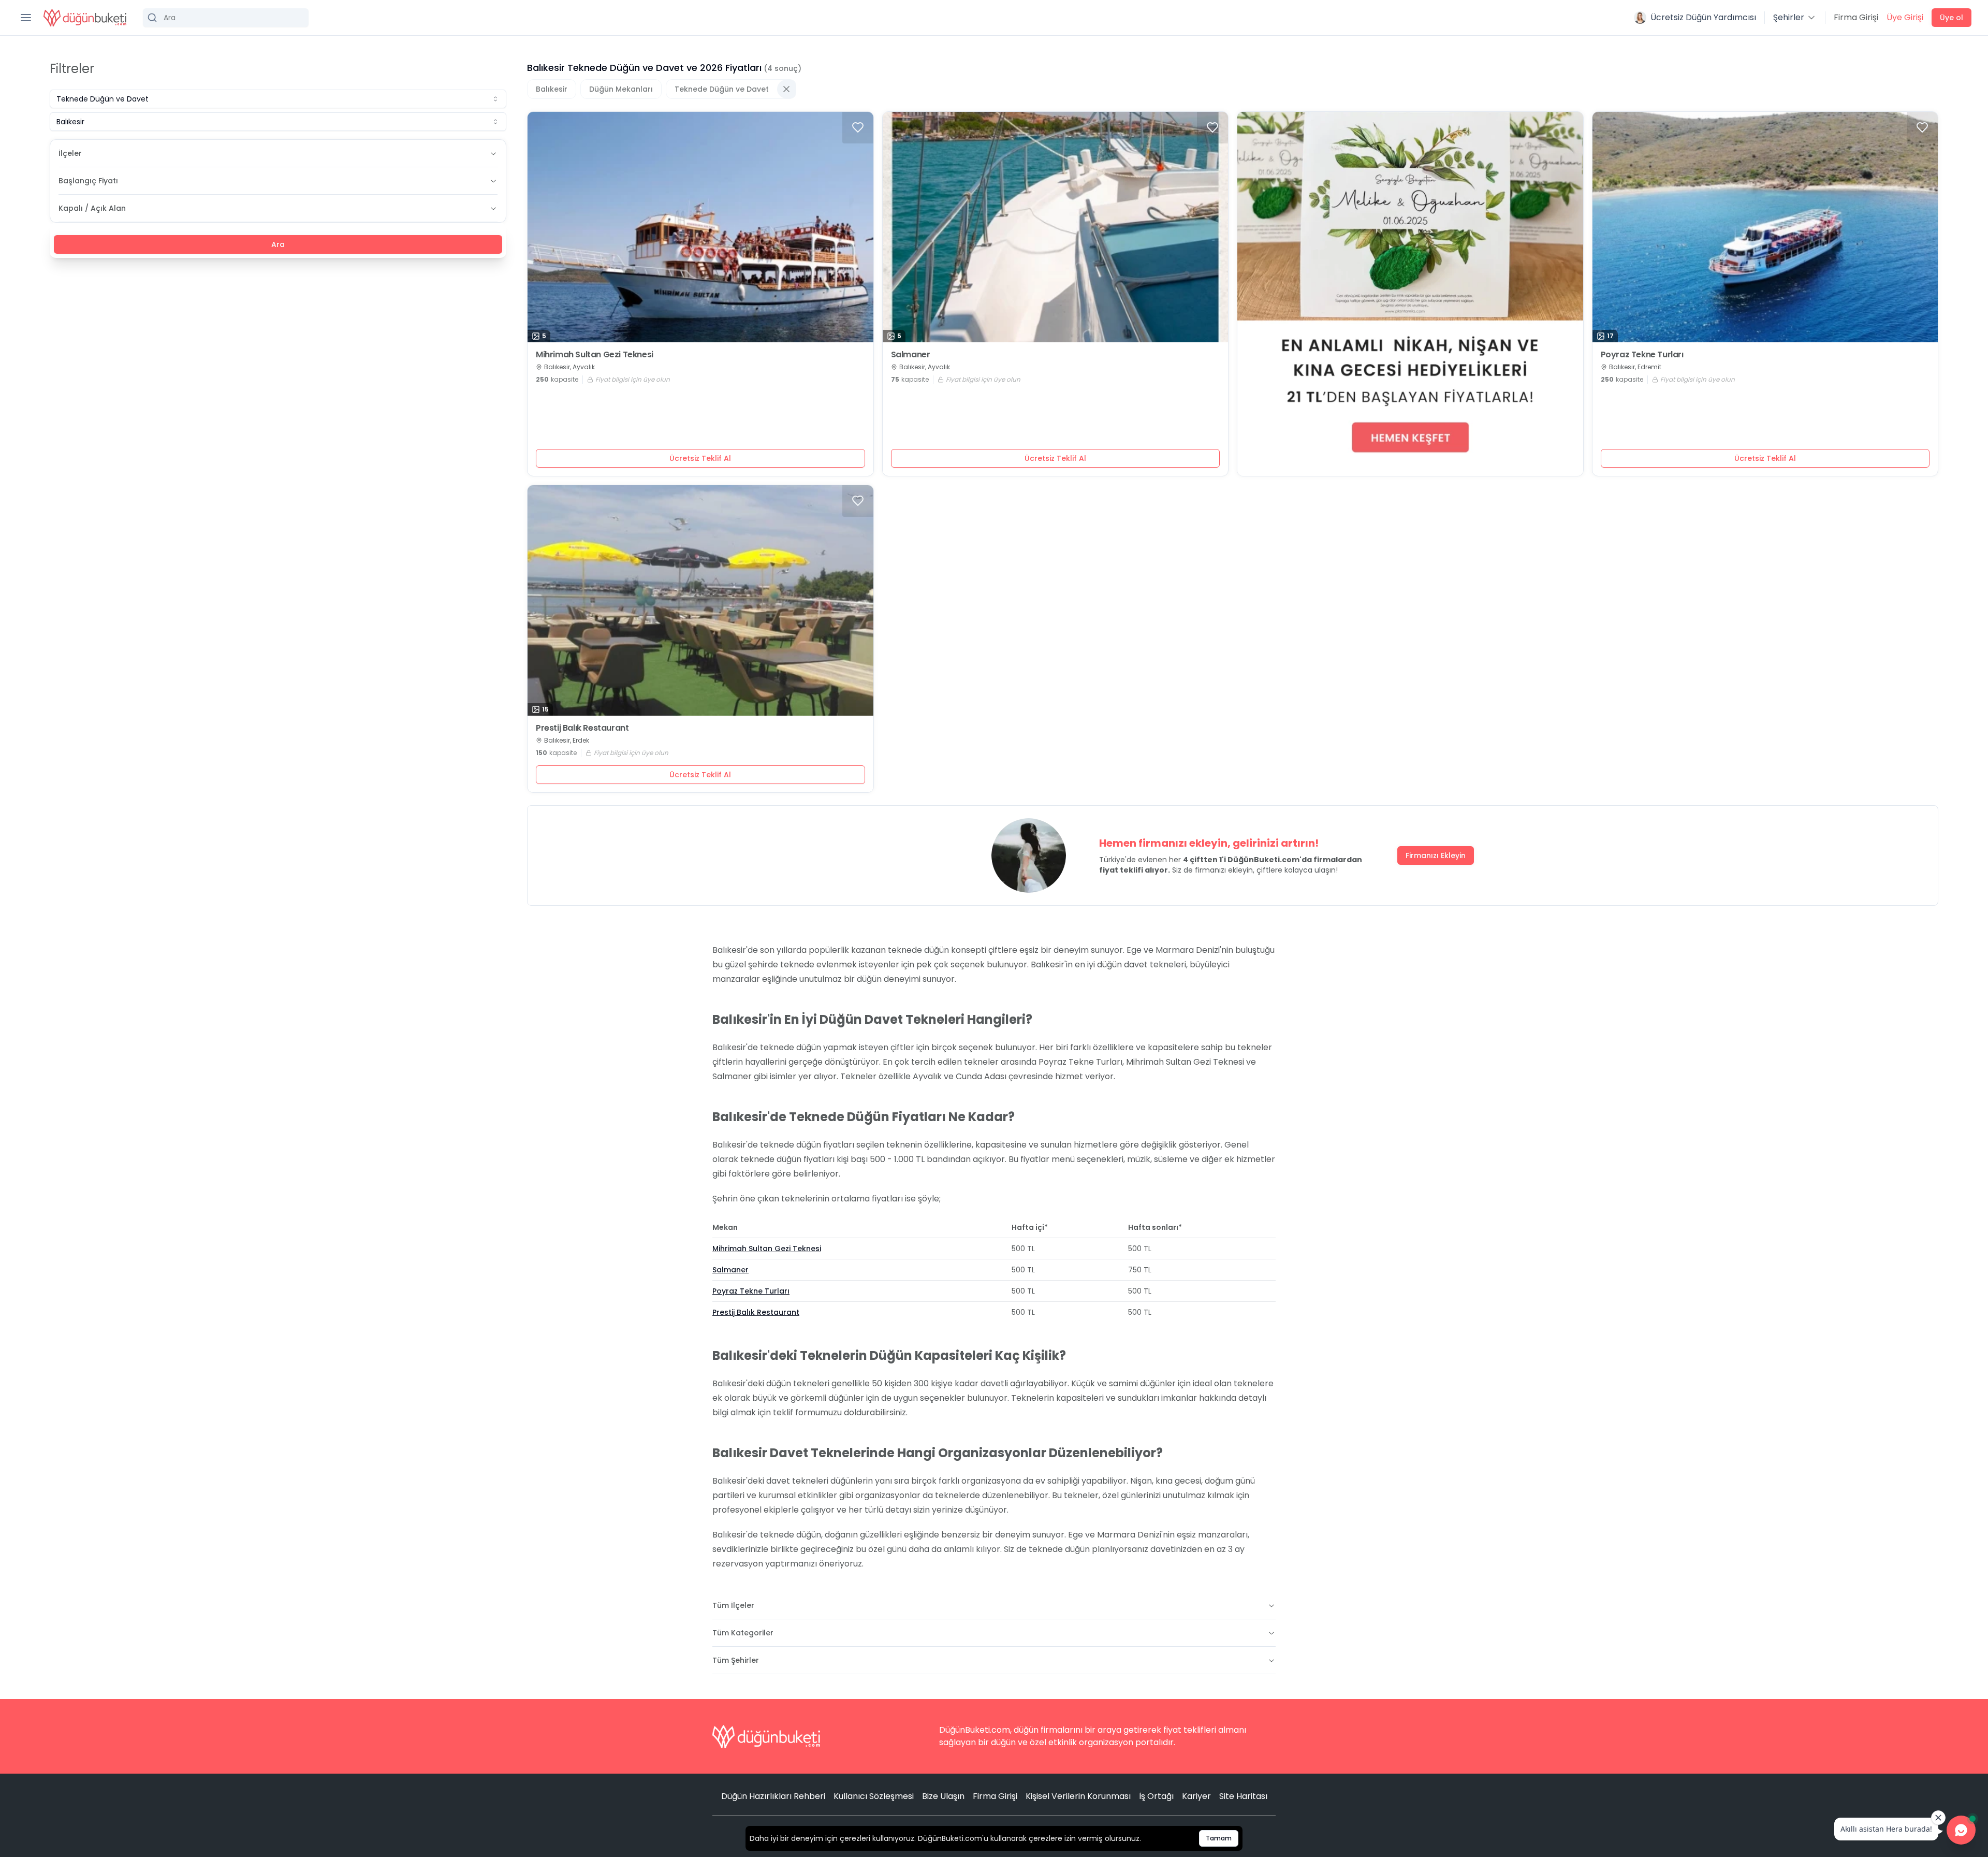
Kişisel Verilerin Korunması (1078, 1796)
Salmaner (911, 355)
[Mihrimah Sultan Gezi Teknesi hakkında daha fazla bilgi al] (700, 227)
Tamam (1219, 1838)
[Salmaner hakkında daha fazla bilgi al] (1056, 227)
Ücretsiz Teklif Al (700, 458)
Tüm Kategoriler (743, 1633)
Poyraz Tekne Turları (1642, 355)
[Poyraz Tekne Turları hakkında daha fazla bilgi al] (1765, 227)
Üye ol (1952, 18)
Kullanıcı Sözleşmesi (874, 1796)
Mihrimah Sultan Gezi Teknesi (595, 355)
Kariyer (1196, 1796)
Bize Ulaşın (943, 1796)
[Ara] (226, 18)
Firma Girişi (1856, 17)
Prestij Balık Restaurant (582, 728)
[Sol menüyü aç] (26, 18)
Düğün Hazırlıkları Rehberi (773, 1796)
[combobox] (278, 99)
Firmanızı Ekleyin (1436, 855)
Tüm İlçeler (733, 1605)
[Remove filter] (786, 89)
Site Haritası (1243, 1796)
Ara (278, 244)
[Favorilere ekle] (858, 127)
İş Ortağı (1156, 1796)
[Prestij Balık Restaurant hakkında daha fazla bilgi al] (700, 600)
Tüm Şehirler (736, 1660)
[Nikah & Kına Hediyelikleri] (1410, 294)
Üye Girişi (1905, 17)
